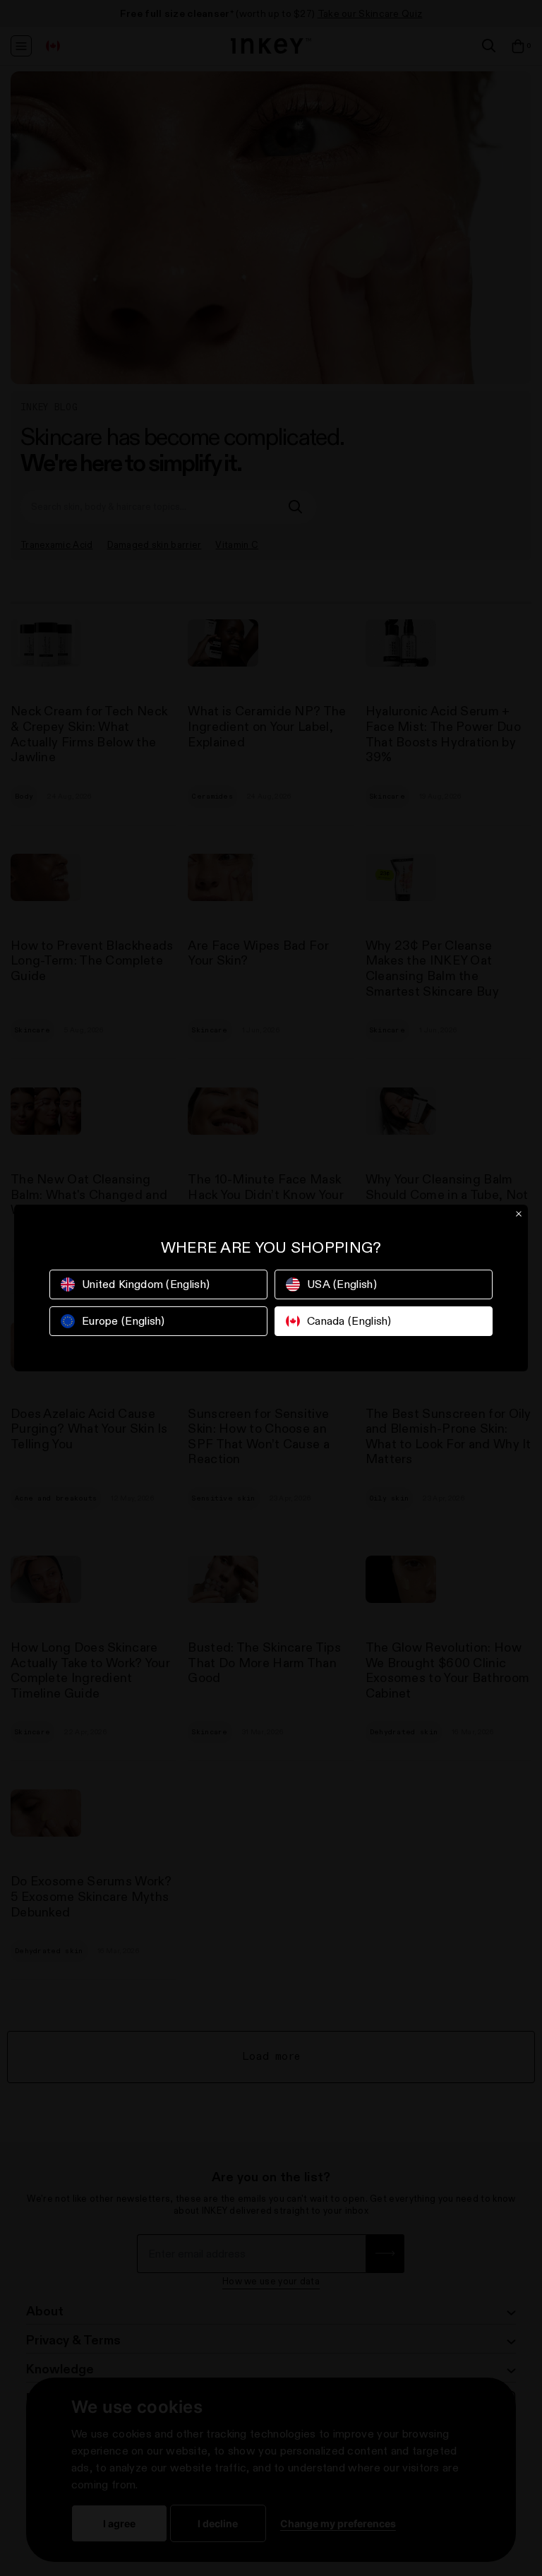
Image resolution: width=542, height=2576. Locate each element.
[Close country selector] (519, 1214)
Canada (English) (349, 1321)
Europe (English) (124, 1321)
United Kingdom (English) (146, 1284)
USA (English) (342, 1284)
